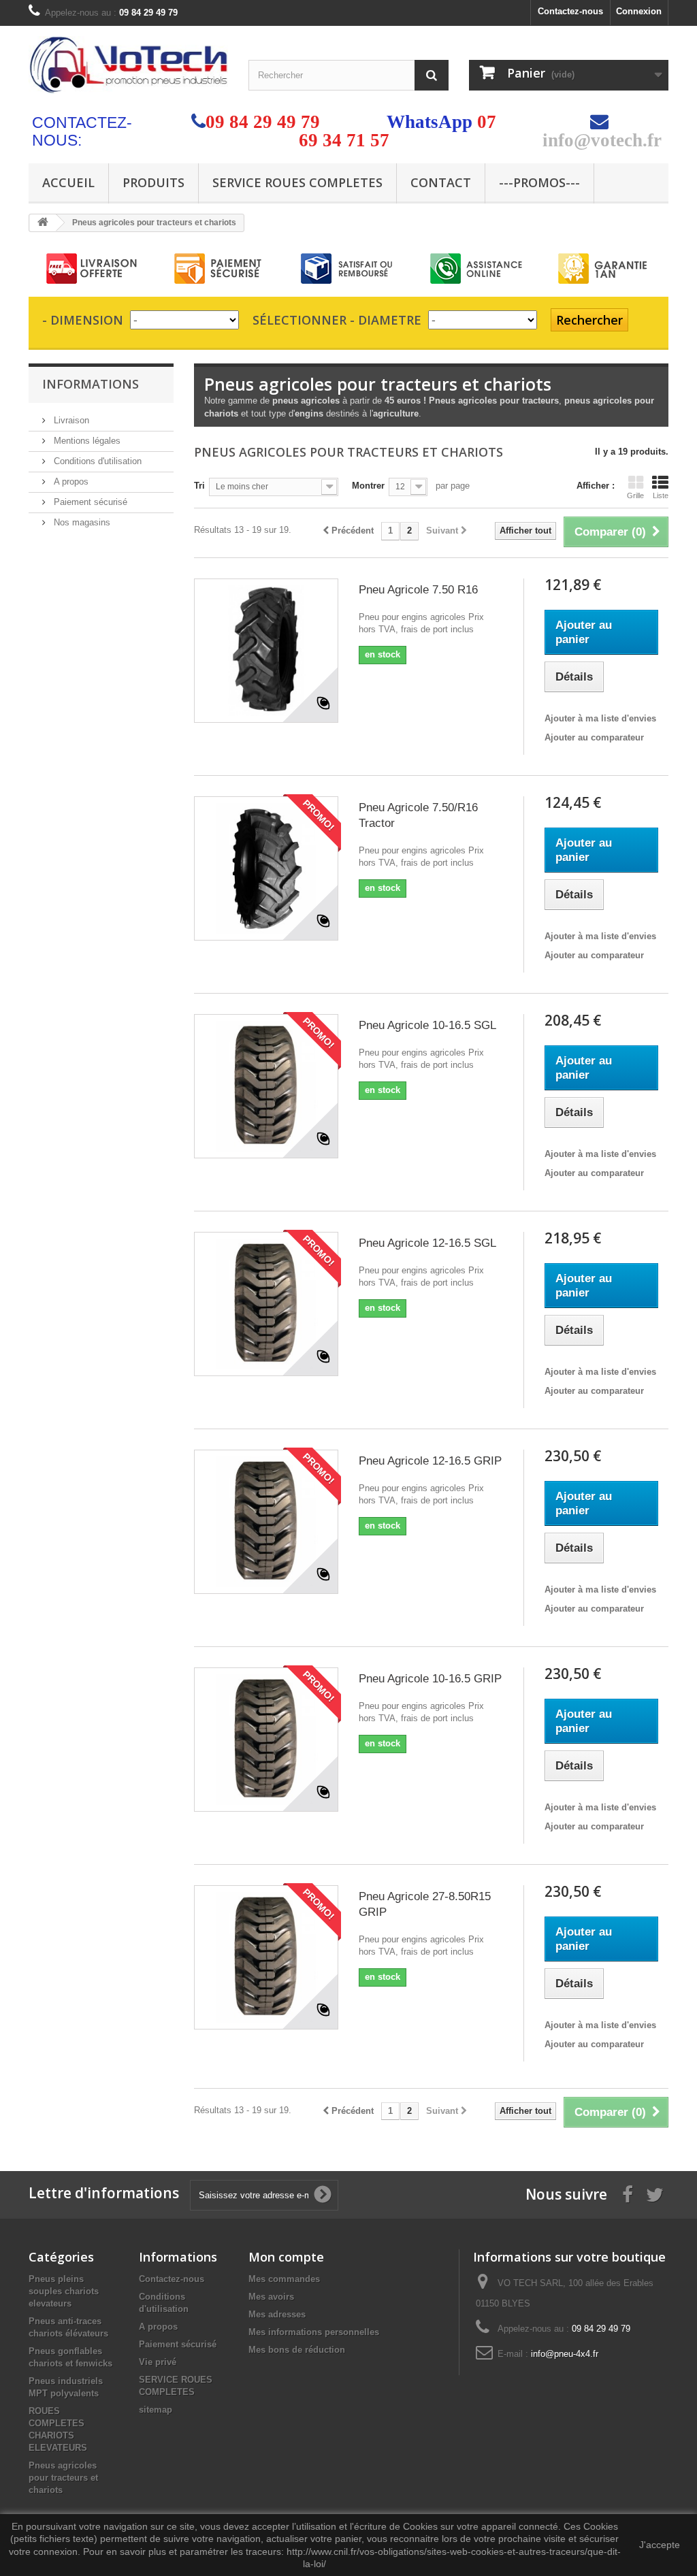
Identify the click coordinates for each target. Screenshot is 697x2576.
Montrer (368, 486)
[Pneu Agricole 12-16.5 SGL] (266, 1304)
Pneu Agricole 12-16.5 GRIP (430, 1461)
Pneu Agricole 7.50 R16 (418, 590)
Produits (153, 182)
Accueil (68, 182)
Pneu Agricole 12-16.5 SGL (427, 1243)
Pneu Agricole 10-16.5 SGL (427, 1025)
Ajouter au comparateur (594, 737)
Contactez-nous (570, 11)
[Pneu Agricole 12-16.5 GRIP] (266, 1522)
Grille (635, 495)
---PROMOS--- (539, 182)
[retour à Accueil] (43, 223)
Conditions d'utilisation (96, 461)
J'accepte (660, 2545)
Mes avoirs (271, 2297)
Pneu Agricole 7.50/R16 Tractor (418, 815)
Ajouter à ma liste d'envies (600, 718)
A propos (70, 482)
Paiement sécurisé (89, 502)
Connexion (639, 11)
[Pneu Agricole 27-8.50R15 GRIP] (266, 1957)
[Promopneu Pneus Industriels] (128, 65)
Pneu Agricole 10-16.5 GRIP (430, 1679)
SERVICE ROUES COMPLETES (297, 182)
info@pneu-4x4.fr (565, 2354)
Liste (661, 495)
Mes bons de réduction (297, 2350)
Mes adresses (277, 2314)
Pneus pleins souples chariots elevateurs (64, 2291)
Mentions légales (86, 441)
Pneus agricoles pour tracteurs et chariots (63, 2478)
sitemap (156, 2410)
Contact (441, 182)
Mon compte (286, 2257)
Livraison (70, 420)
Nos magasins (81, 522)
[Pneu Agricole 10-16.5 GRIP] (266, 1740)
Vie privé (158, 2362)
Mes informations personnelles (314, 2332)
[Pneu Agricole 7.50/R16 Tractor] (266, 868)
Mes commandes (284, 2279)
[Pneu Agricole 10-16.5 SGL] (266, 1086)
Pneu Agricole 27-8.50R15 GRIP (425, 1904)
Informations (91, 384)
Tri (199, 486)
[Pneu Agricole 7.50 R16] (266, 651)
